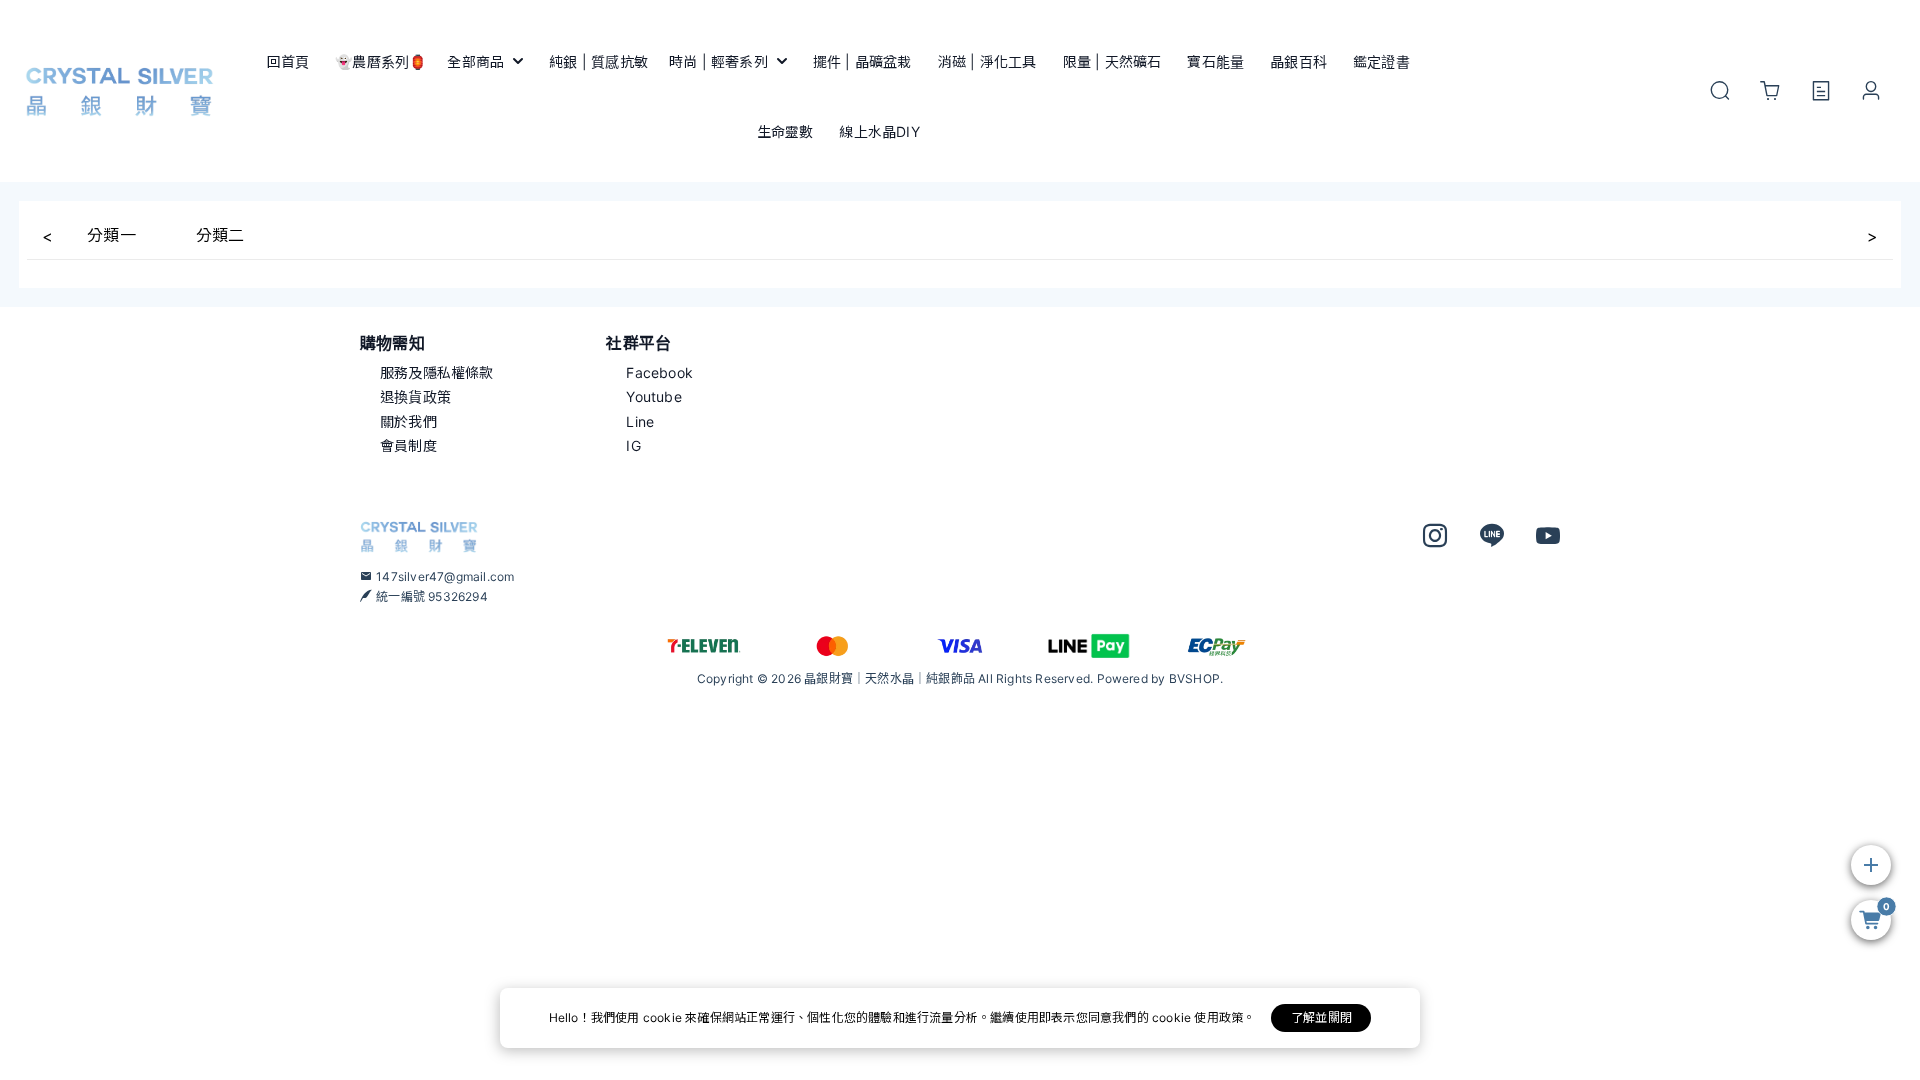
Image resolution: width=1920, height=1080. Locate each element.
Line (640, 421)
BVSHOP (1194, 678)
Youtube (653, 396)
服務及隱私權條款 (437, 372)
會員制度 (408, 445)
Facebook (659, 372)
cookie (664, 1017)
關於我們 (408, 421)
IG (633, 445)
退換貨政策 (415, 396)
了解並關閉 (1321, 1017)
